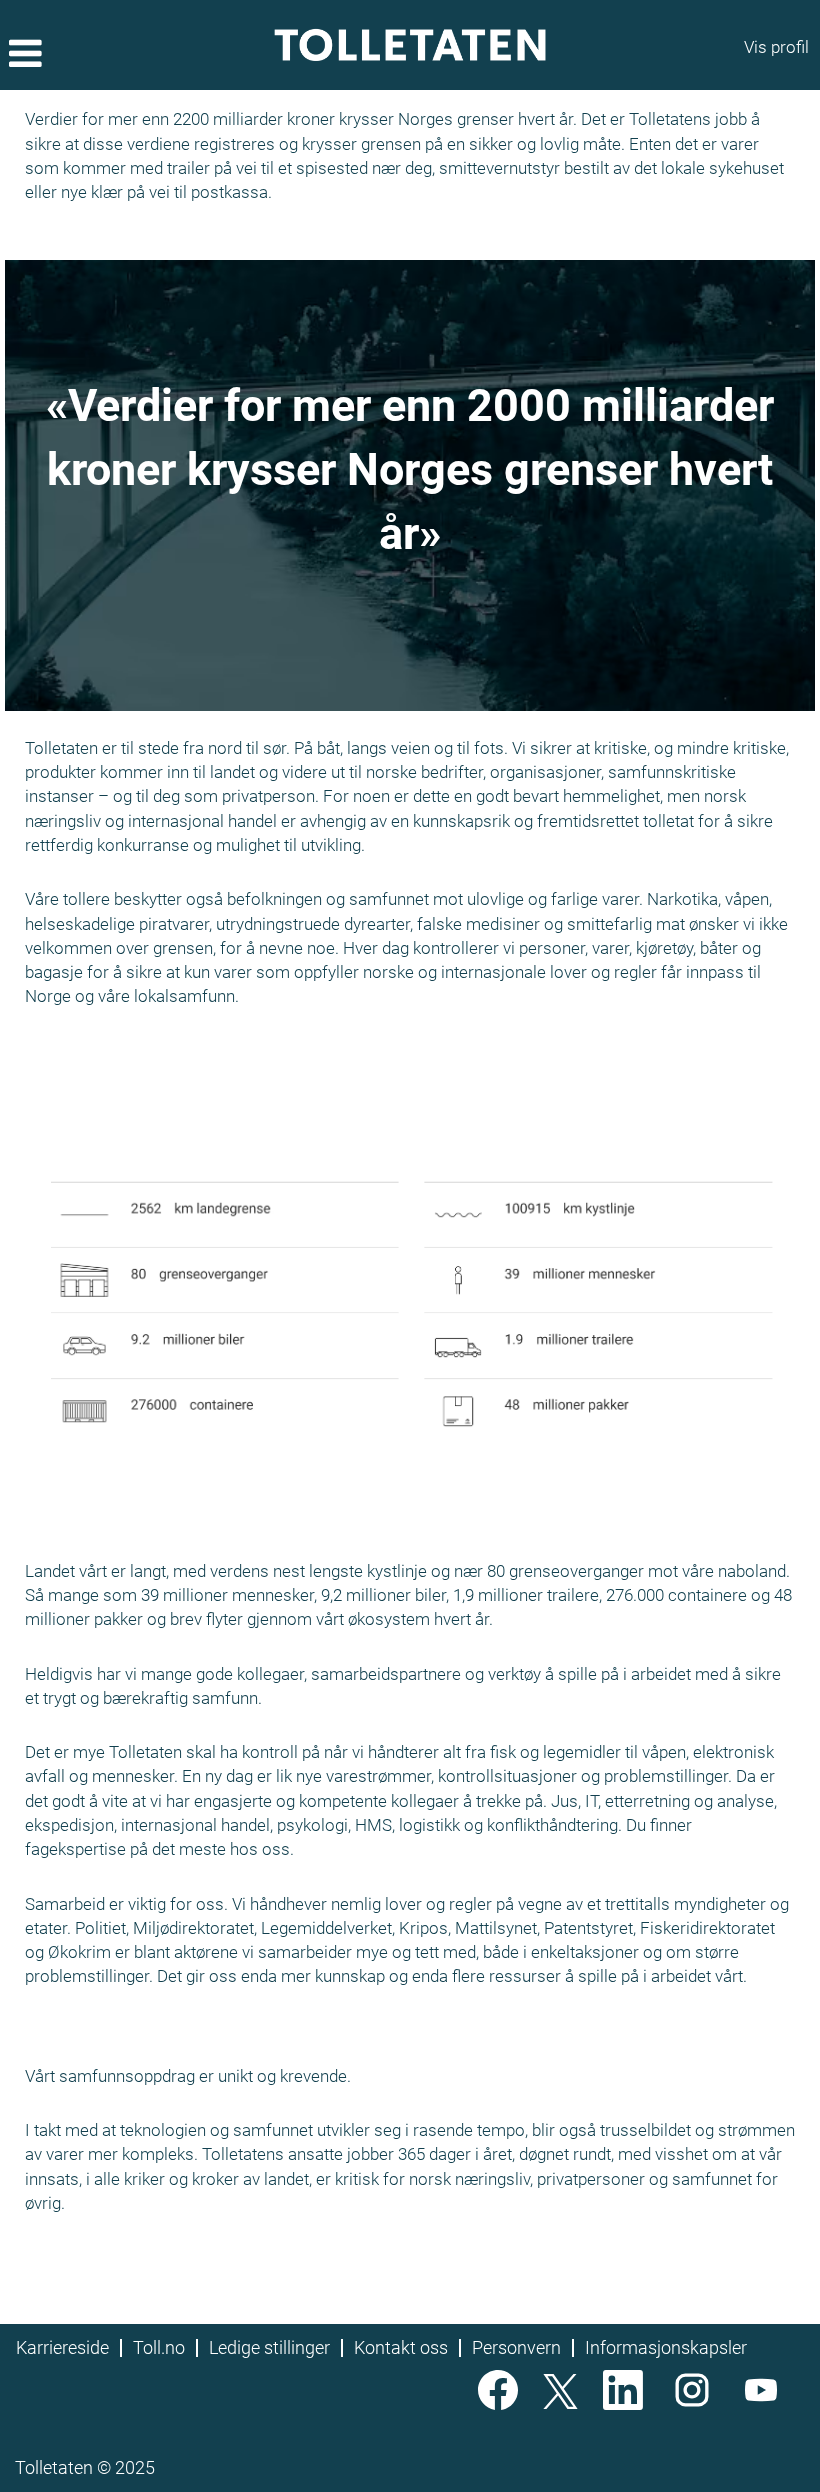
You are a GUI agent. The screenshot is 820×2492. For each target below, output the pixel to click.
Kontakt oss (401, 2347)
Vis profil (776, 47)
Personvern (516, 2347)
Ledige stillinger (269, 2347)
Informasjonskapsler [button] (666, 2347)
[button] (136, 55)
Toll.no (159, 2347)
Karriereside (62, 2347)
